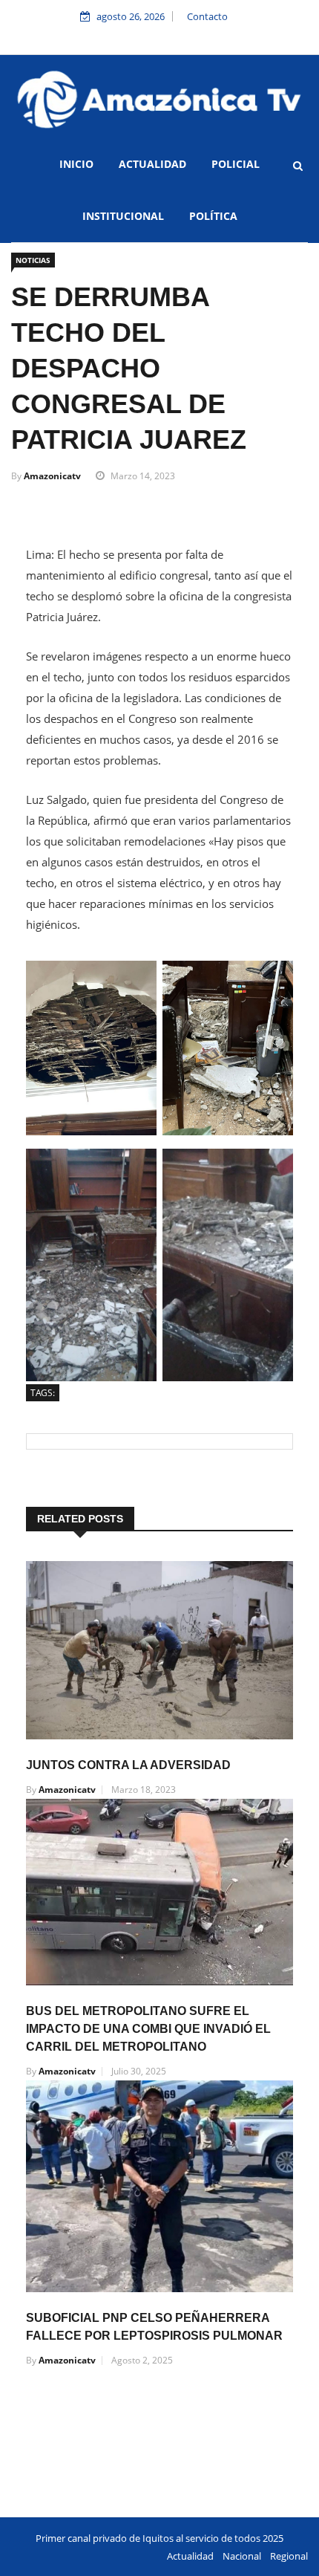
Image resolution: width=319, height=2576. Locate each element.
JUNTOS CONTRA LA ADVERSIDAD (128, 1765)
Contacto (207, 16)
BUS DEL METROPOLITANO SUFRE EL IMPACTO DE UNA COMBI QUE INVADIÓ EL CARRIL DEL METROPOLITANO (148, 2029)
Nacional (242, 2556)
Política (213, 216)
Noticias (33, 260)
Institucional (123, 216)
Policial (236, 164)
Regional (289, 2556)
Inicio (76, 164)
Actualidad (152, 164)
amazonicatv (52, 476)
